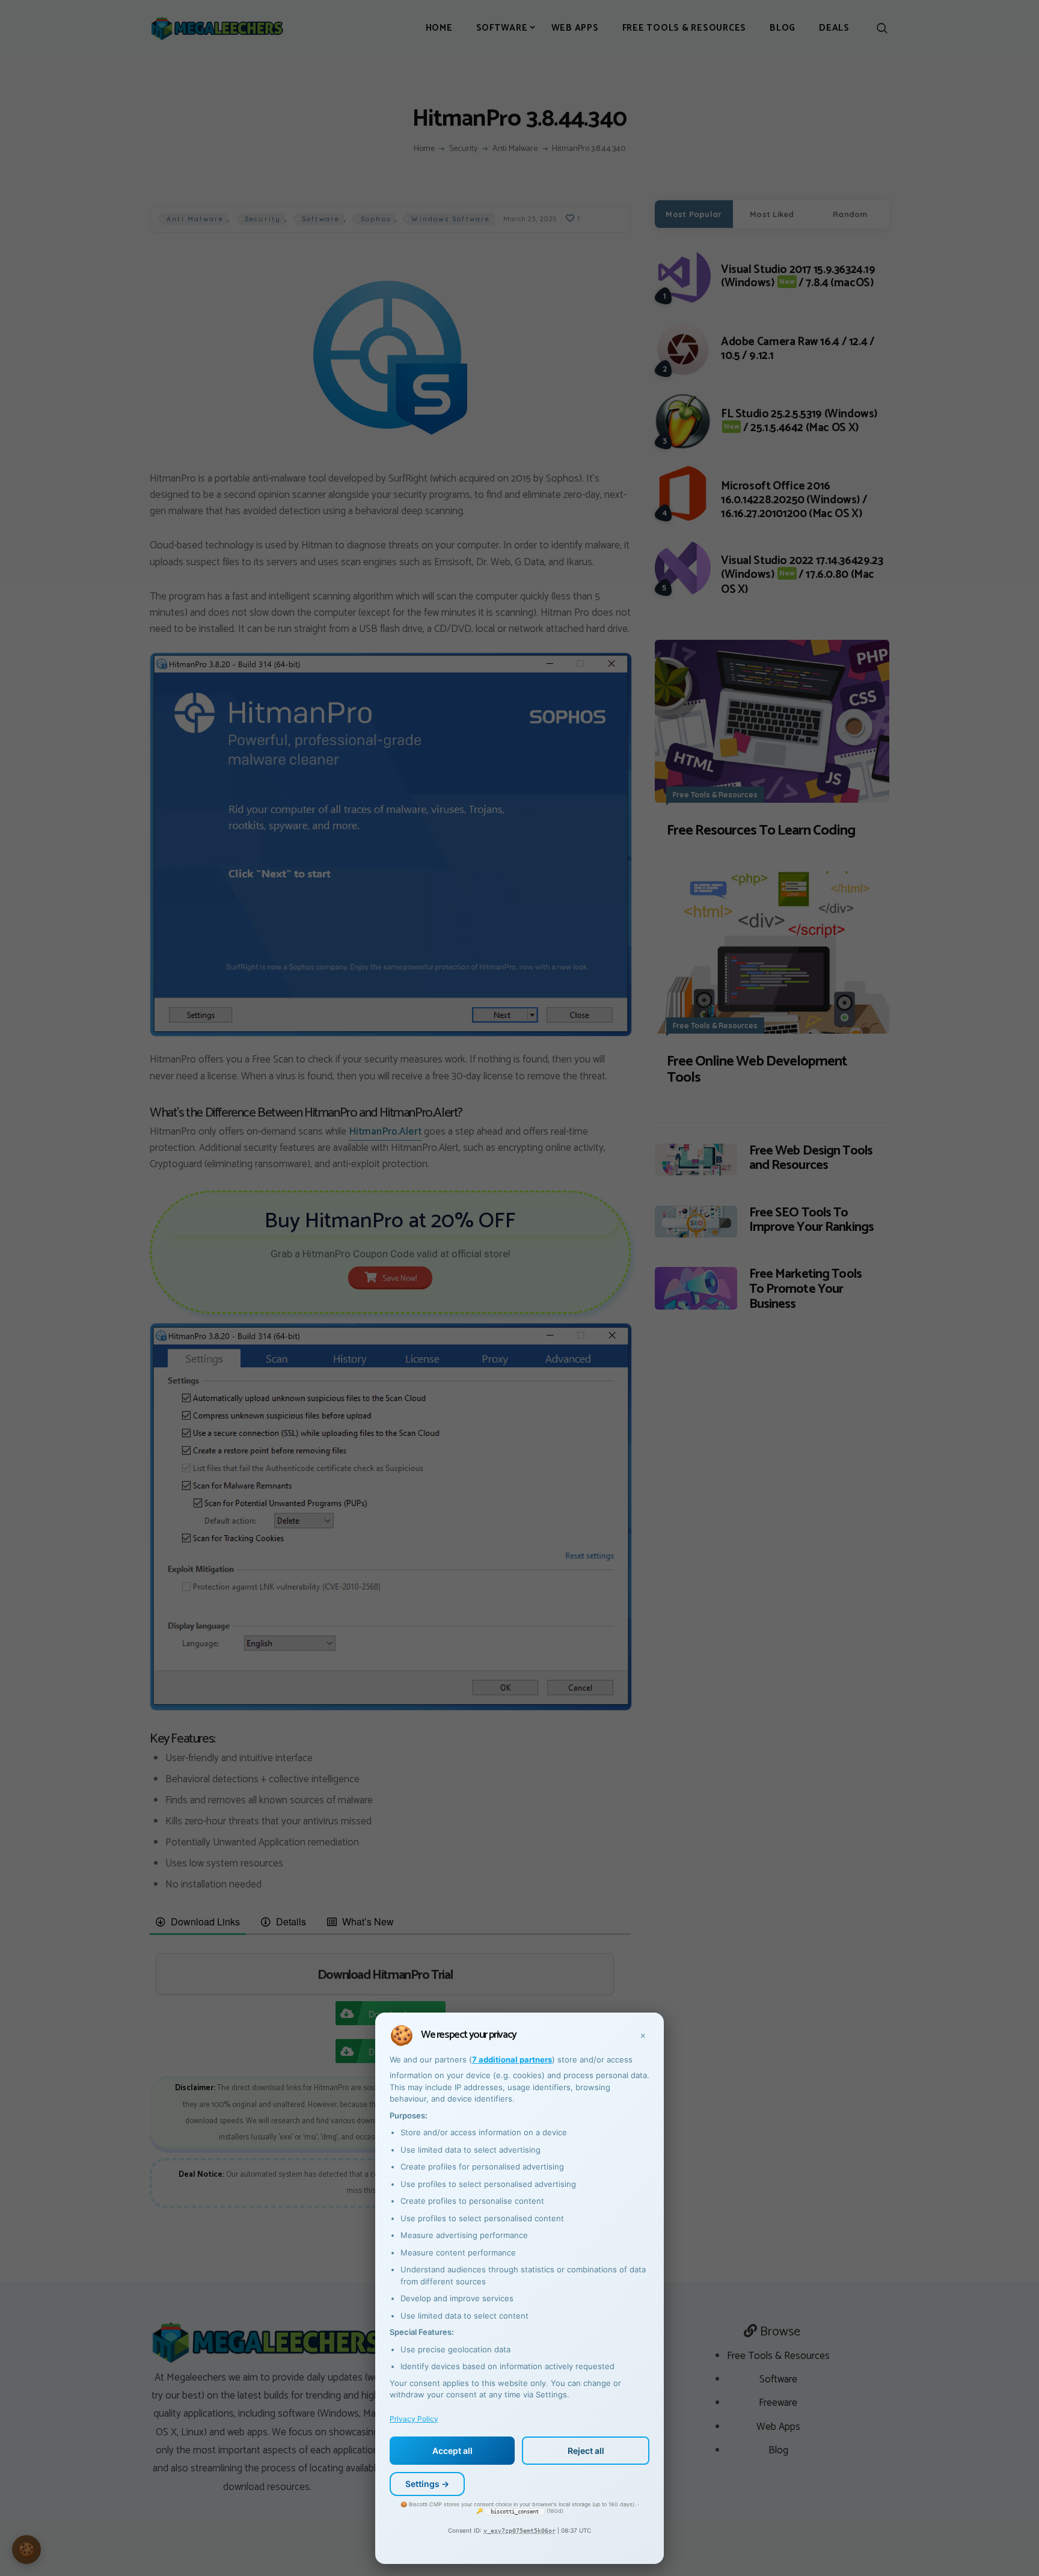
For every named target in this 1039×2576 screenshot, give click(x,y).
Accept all (452, 2451)
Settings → (427, 2484)
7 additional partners (512, 2059)
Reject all (586, 2451)
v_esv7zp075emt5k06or (519, 2531)
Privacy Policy (414, 2419)
